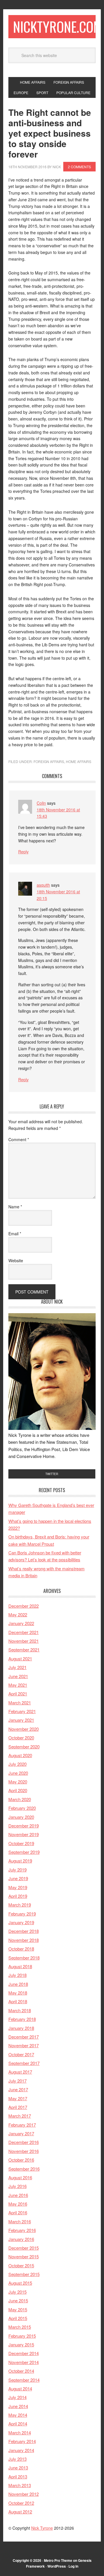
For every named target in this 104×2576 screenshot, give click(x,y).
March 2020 (20, 1799)
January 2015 (21, 2344)
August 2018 (20, 1966)
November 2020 (24, 1729)
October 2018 (21, 1949)
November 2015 (24, 2256)
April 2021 (18, 1694)
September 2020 (24, 1747)
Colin (41, 803)
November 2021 (24, 1641)
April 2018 (18, 2001)
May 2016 (18, 2204)
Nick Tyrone (42, 2528)
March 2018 (20, 2010)
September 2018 (24, 1958)
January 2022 (21, 1623)
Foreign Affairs (49, 761)
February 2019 (22, 1914)
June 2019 (18, 1878)
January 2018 (21, 2028)
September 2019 (24, 1852)
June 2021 (18, 1676)
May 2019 (18, 1887)
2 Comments (79, 167)
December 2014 (24, 2353)
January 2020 (21, 1817)
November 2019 (24, 1834)
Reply (23, 852)
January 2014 (21, 2450)
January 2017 (21, 2133)
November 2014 (24, 2362)
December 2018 (24, 1931)
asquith (43, 885)
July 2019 (17, 1870)
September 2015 (24, 2274)
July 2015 (17, 2292)
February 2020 (22, 1808)
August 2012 (20, 2512)
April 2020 (18, 1790)
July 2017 (17, 2081)
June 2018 (18, 1984)
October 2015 (21, 2265)
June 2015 (18, 2300)
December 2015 (24, 2248)
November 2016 (24, 2151)
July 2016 (17, 2186)
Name (15, 1207)
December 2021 (24, 1632)
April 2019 (18, 1896)
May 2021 (18, 1685)
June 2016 (18, 2195)
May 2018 (18, 1993)
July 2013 (17, 2459)
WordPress (57, 2566)
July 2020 (17, 1764)
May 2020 (18, 1782)
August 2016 (20, 2177)
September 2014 (24, 2380)
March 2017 (20, 2116)
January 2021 (21, 1720)
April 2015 (18, 2318)
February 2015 (22, 2336)
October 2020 (21, 1738)
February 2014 (22, 2441)
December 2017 (24, 2037)
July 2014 (17, 2397)
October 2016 (21, 2160)
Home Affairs (79, 761)
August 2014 (20, 2389)
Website (16, 1260)
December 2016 (24, 2142)
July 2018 (17, 1975)
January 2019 (21, 1922)
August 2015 (20, 2283)
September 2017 (24, 2063)
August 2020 (20, 1755)
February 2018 (22, 2019)
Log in (73, 2566)
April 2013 (18, 2477)
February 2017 (22, 2125)
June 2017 (18, 2089)
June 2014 (18, 2406)
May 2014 (18, 2415)
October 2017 (21, 2054)
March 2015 (20, 2327)
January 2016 (21, 2239)
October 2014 (21, 2371)
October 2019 (21, 1843)
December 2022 (24, 1606)
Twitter (52, 1474)
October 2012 (21, 2503)
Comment (19, 1139)
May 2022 (18, 1614)
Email (15, 1234)
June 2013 (18, 2468)
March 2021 (20, 1703)
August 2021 (20, 1659)
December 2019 (24, 1826)
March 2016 (20, 2221)
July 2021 (17, 1667)
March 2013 (20, 2485)
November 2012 (24, 2494)
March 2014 (20, 2433)
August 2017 (20, 2072)
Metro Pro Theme (58, 2560)
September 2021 (24, 1650)
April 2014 (18, 2424)
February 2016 (22, 2230)
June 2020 (18, 1773)
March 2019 (20, 1905)
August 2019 (20, 1861)
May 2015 (18, 2309)
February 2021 (22, 1711)
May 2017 (18, 2098)
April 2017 (18, 2107)
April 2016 (18, 2212)
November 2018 (24, 1940)
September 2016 (24, 2169)
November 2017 (24, 2045)
